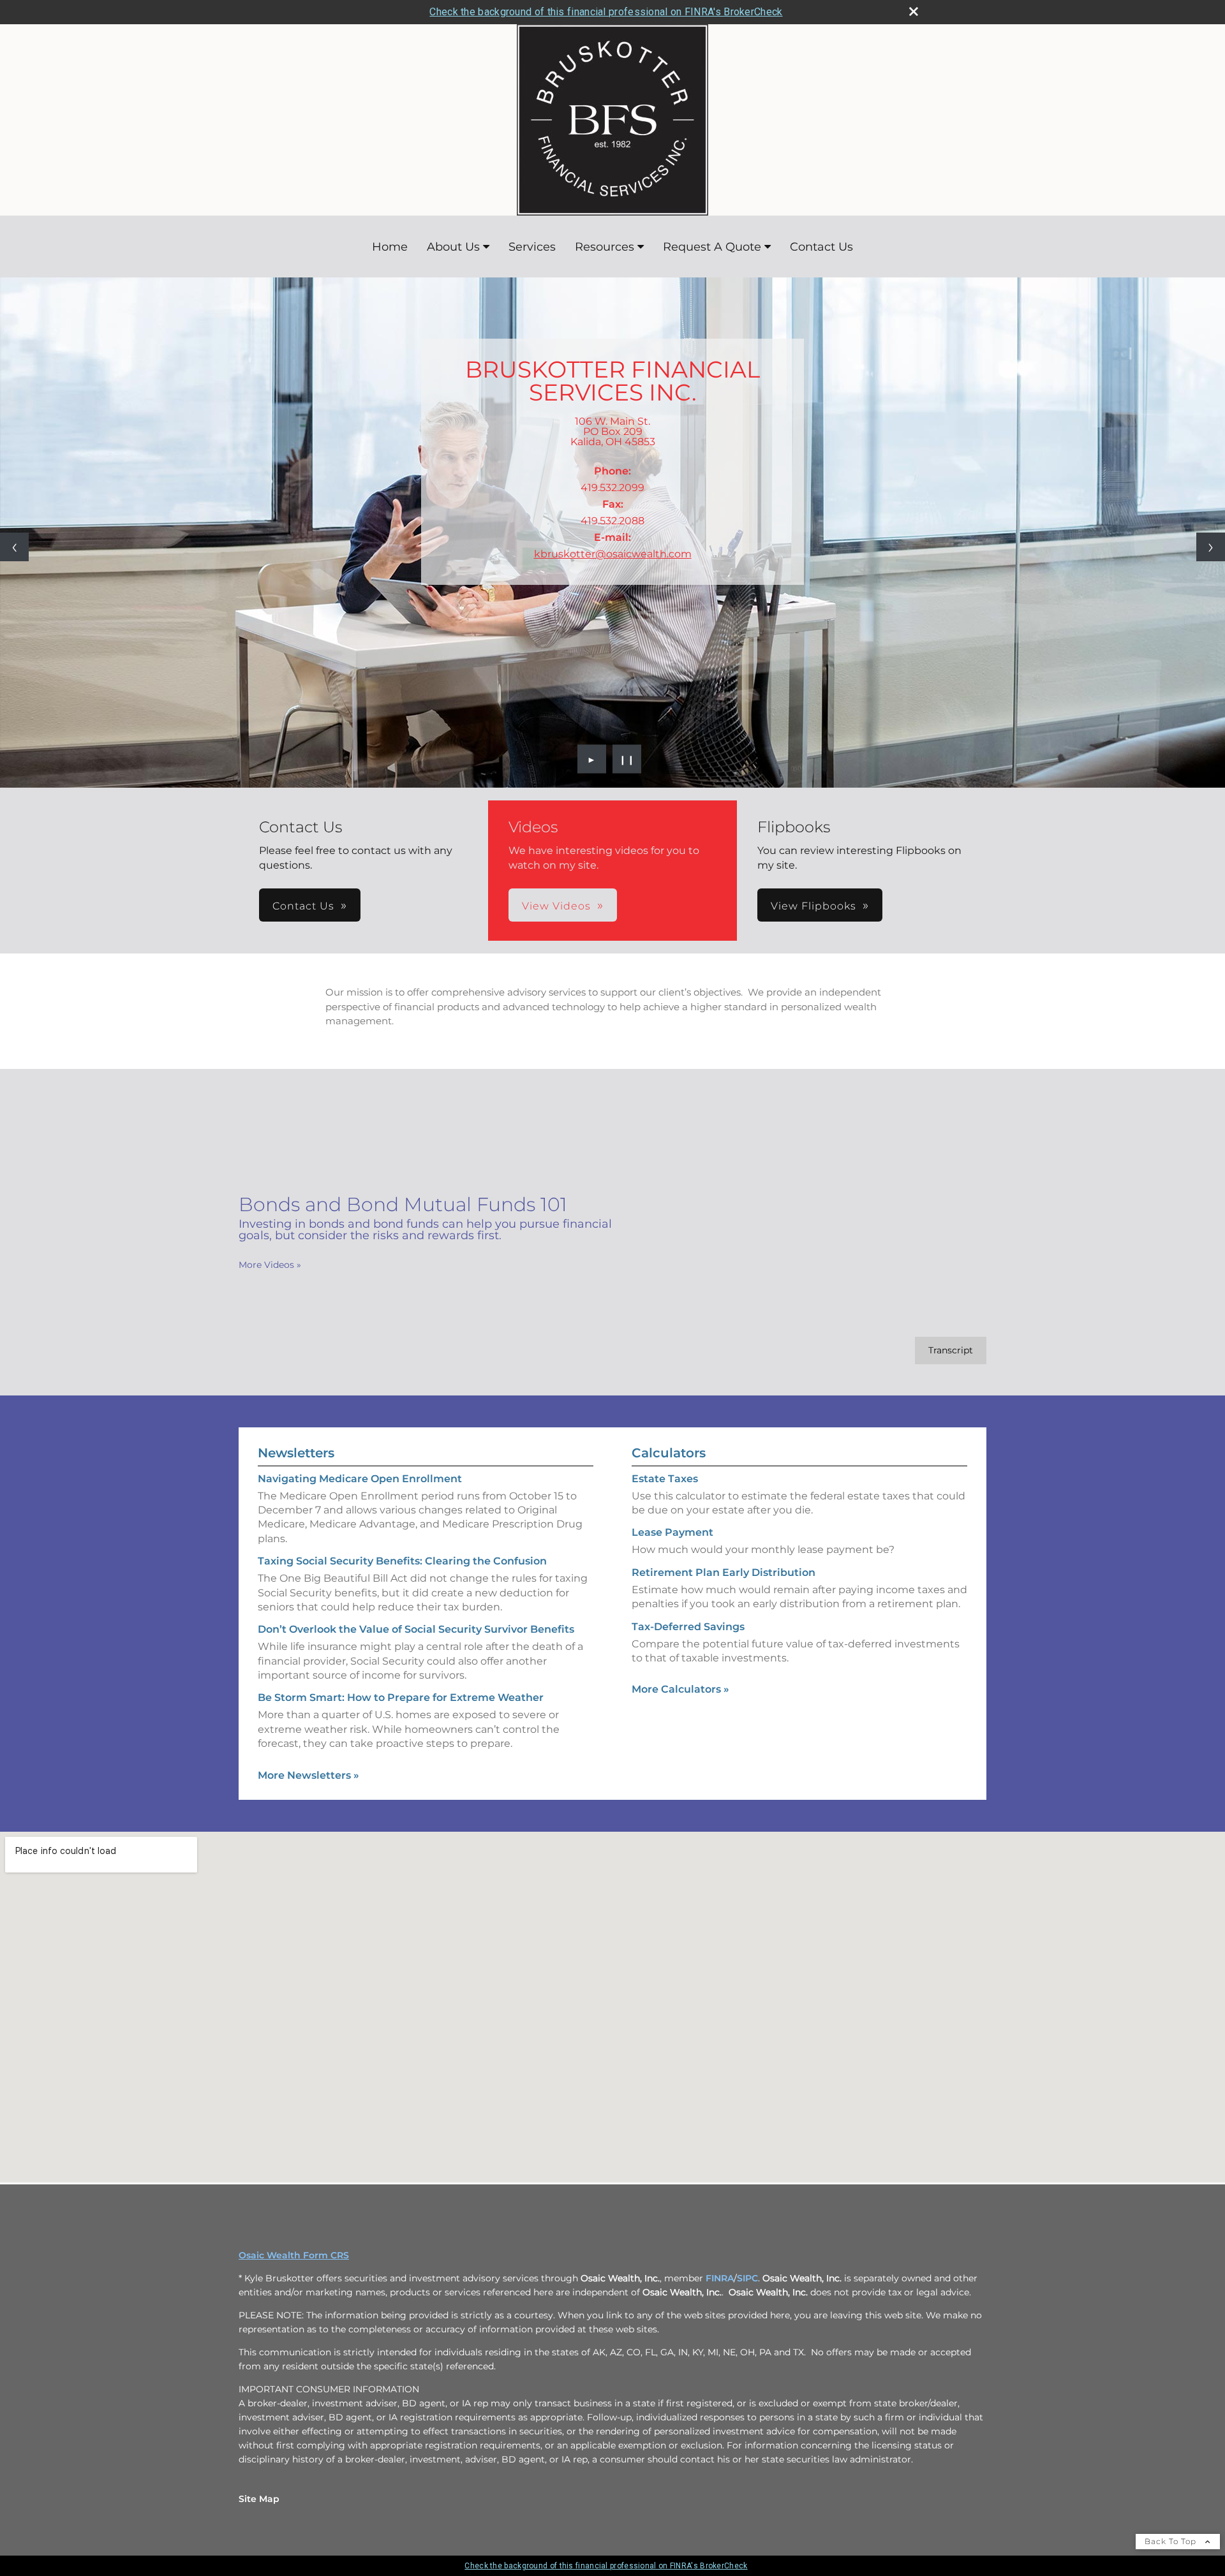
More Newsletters (308, 1775)
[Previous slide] (14, 547)
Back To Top (1172, 2541)
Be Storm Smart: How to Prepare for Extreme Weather (401, 1697)
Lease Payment (672, 1532)
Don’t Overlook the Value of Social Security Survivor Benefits (416, 1629)
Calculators (669, 1453)
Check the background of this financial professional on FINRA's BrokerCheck (606, 12)
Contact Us (821, 247)
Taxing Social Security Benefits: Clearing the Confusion (402, 1561)
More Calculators (680, 1689)
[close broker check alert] (914, 11)
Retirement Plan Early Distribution (724, 1572)
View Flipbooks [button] (813, 906)
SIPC (747, 2278)
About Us (453, 247)
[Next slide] (1211, 547)
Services (532, 247)
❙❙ (627, 759)
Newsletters (296, 1453)
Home (390, 247)
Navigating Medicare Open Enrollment (360, 1479)
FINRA (720, 2278)
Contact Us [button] (303, 906)
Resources (605, 247)
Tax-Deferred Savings (688, 1627)
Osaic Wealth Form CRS (294, 2255)
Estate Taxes (665, 1479)
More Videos (270, 1265)
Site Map (259, 2499)
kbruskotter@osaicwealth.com (613, 554)
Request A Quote (712, 247)
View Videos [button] (556, 906)
